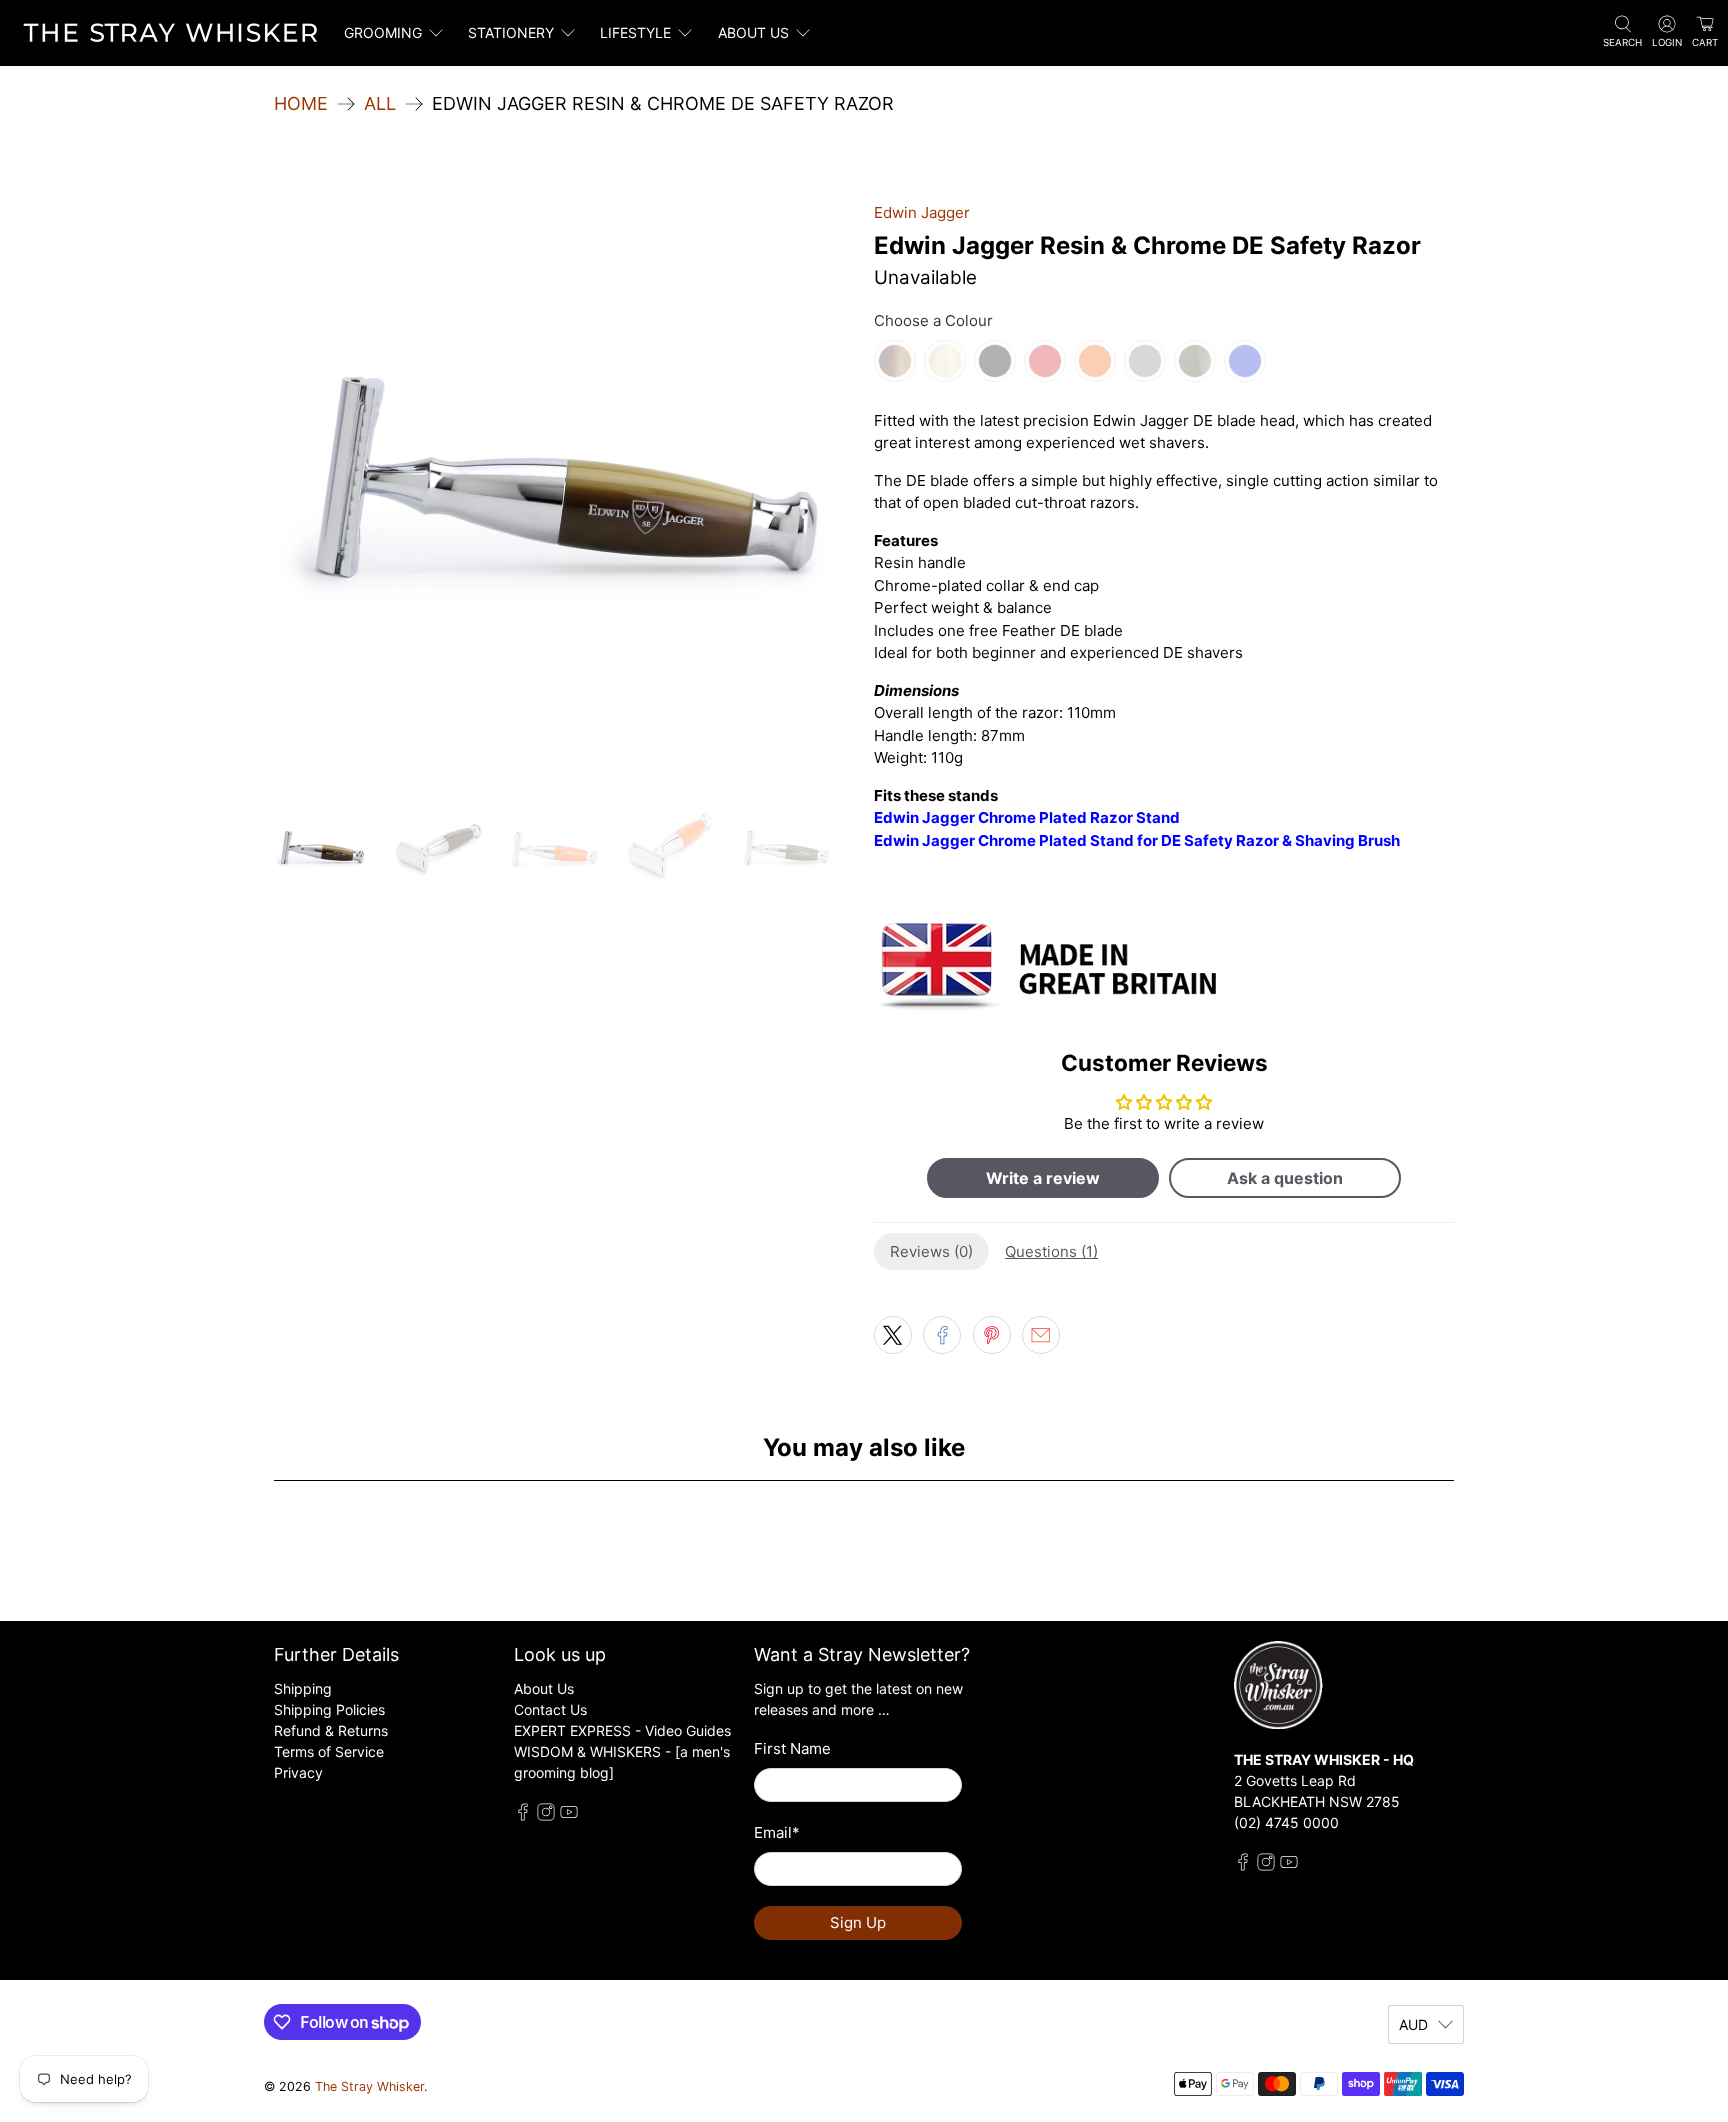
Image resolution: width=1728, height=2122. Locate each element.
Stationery (511, 32)
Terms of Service (329, 1751)
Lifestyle (635, 32)
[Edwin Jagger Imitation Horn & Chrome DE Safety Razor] (564, 492)
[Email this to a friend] (1041, 1335)
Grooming (383, 32)
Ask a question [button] (1285, 1178)
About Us (544, 1688)
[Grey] (1145, 361)
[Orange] (1095, 361)
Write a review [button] (1043, 1178)
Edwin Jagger (922, 212)
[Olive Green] (1195, 361)
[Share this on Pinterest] (992, 1335)
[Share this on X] (893, 1335)
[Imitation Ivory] (945, 361)
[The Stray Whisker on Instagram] (546, 1815)
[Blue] (1245, 361)
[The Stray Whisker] (171, 33)
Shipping (303, 1688)
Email (777, 1832)
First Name (792, 1748)
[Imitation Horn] (895, 361)
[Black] (995, 361)
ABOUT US (753, 32)
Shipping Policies (329, 1709)
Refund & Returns (331, 1730)
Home (301, 104)
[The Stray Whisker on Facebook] (523, 1815)
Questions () (1051, 1251)
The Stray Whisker (369, 2086)
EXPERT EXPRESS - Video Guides (622, 1730)
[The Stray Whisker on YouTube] (569, 1815)
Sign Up (858, 1922)
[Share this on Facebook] (942, 1335)
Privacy (298, 1772)
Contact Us (550, 1709)
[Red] (1045, 361)
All (380, 104)
